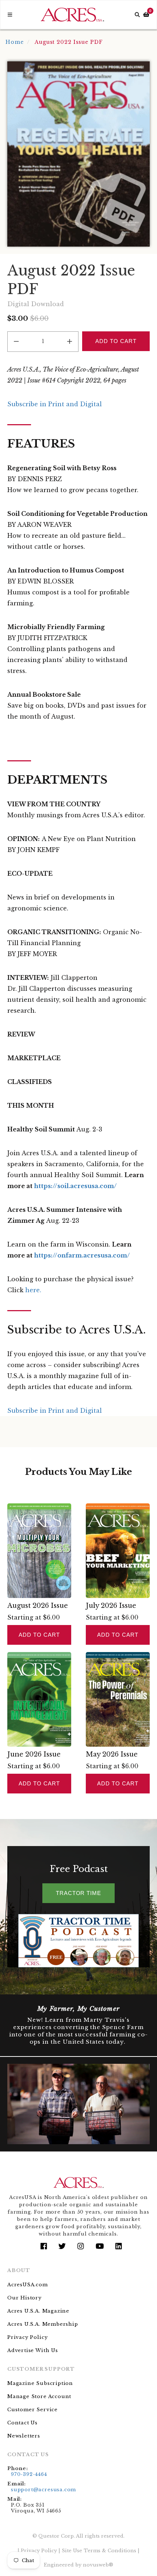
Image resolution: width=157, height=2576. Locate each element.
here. (33, 1290)
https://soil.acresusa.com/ (75, 1186)
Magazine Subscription (40, 2383)
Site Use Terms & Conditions (99, 2551)
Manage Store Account (39, 2396)
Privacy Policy (27, 2337)
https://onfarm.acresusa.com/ (82, 1255)
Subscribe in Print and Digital (55, 404)
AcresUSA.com (28, 2285)
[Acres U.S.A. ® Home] (72, 15)
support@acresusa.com (43, 2490)
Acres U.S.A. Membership (43, 2324)
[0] (146, 15)
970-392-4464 (29, 2474)
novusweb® (98, 2565)
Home (15, 42)
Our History (24, 2298)
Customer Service (32, 2410)
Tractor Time (78, 1893)
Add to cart (39, 1635)
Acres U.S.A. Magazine (38, 2311)
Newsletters (24, 2436)
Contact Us (22, 2423)
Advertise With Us (33, 2350)
